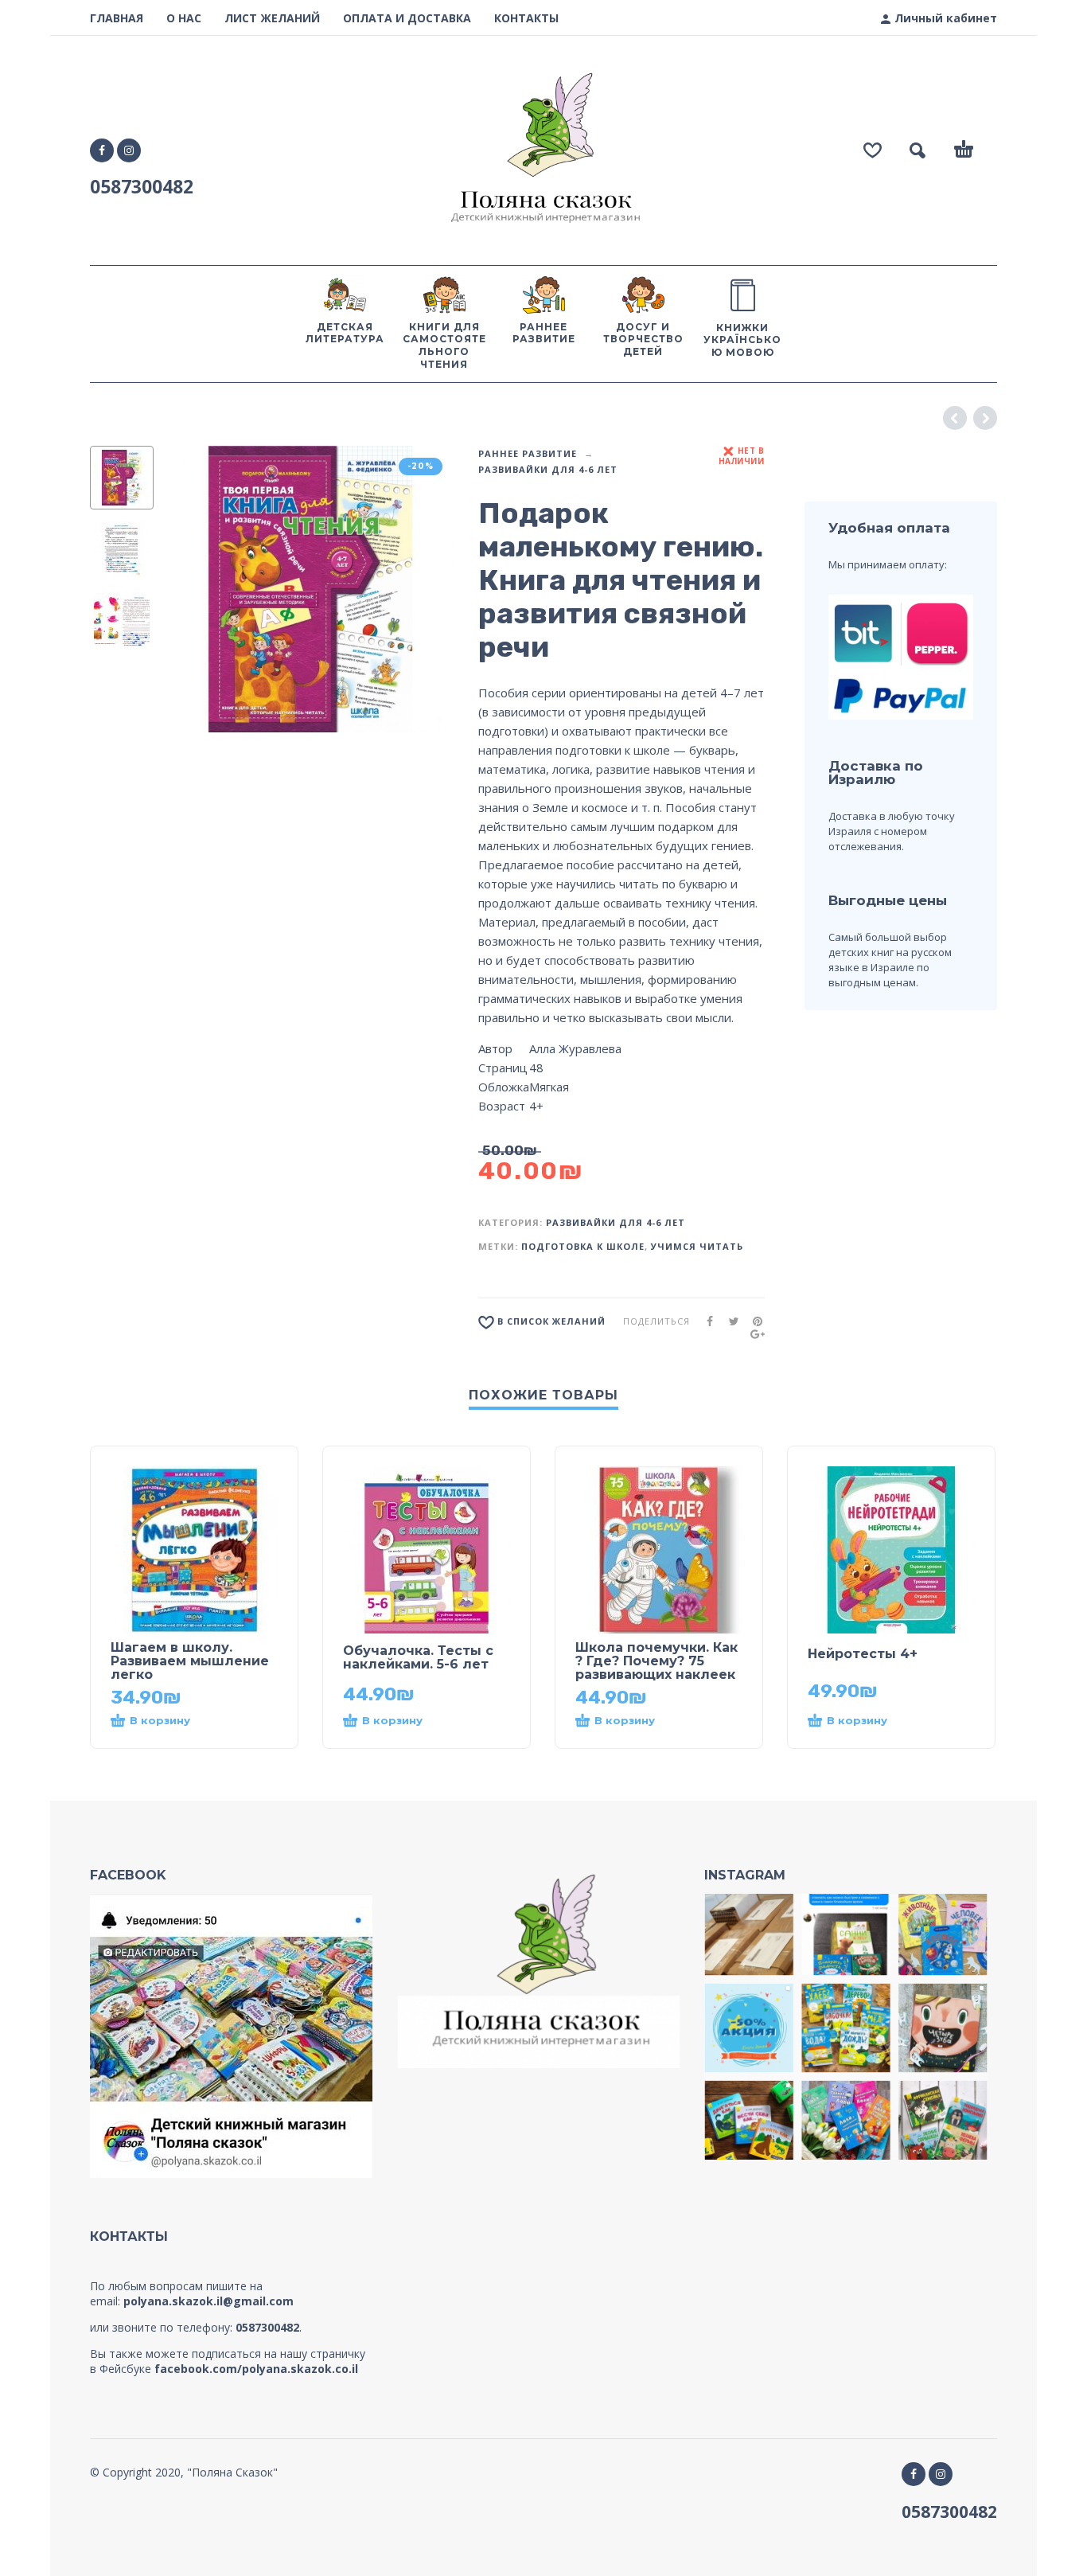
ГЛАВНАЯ (117, 18)
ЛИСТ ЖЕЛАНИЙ (272, 18)
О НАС (184, 18)
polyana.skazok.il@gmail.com (208, 2301)
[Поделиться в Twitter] (729, 1321)
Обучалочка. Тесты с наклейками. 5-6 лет (418, 1657)
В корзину (160, 1720)
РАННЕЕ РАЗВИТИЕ (528, 453)
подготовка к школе (583, 1246)
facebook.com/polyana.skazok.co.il (256, 2369)
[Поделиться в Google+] (753, 1334)
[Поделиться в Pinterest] (753, 1321)
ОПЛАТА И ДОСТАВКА (407, 18)
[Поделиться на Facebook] (705, 1321)
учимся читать (697, 1246)
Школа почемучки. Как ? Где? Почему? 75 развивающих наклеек (656, 1661)
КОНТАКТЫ (526, 18)
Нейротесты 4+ (863, 1654)
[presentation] (195, 589)
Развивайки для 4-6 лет (548, 469)
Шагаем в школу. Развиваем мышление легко (190, 1661)
